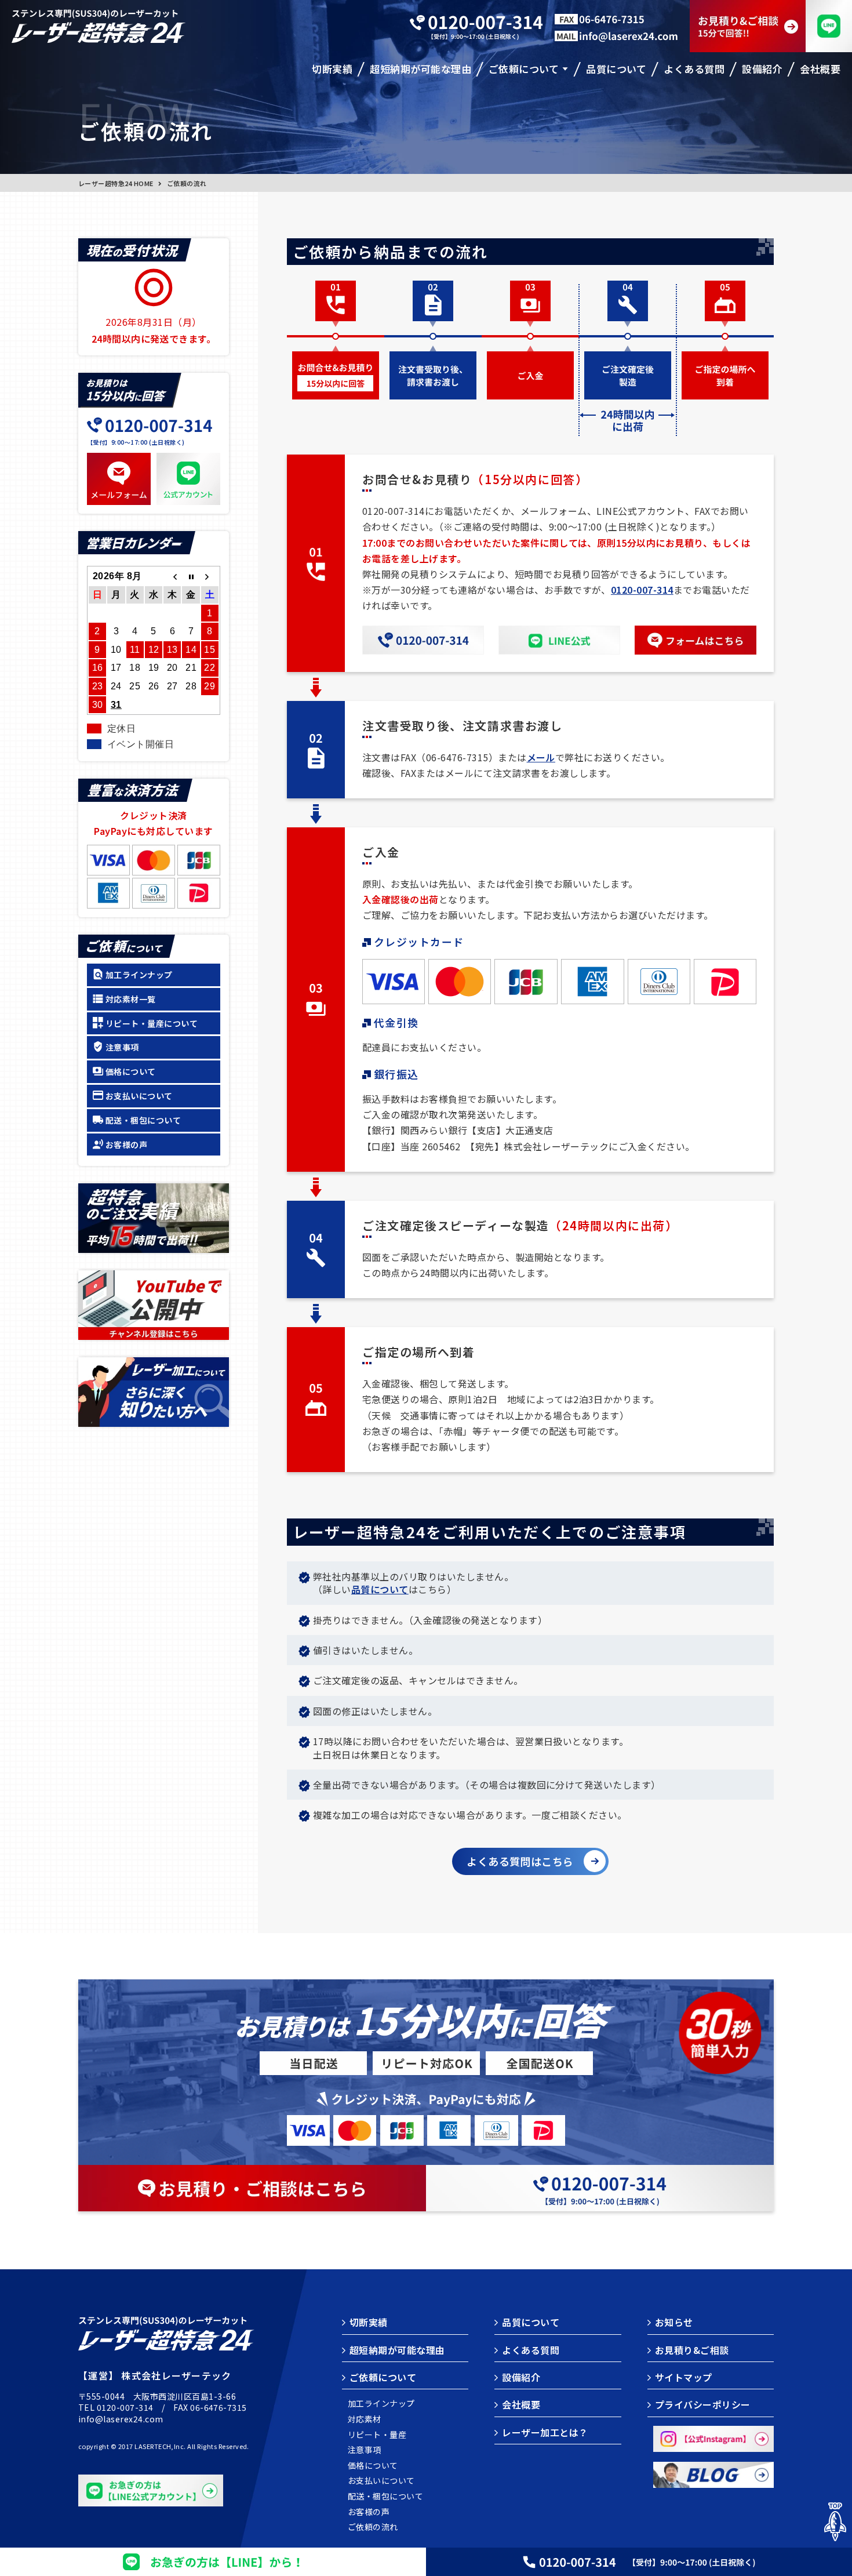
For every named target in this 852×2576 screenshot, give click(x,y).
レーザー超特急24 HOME (116, 183)
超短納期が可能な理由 (397, 2350)
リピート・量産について (152, 1023)
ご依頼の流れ (373, 2527)
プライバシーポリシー (703, 2404)
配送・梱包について (143, 1120)
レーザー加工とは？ (545, 2432)
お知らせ (674, 2322)
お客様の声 (126, 1145)
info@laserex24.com (121, 2419)
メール (541, 757)
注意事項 (122, 1047)
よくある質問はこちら (520, 1861)
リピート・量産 (377, 2435)
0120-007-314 (642, 590)
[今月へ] (191, 576)
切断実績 (369, 2322)
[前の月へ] (172, 576)
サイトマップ (684, 2377)
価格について (131, 1071)
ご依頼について (383, 2377)
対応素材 (365, 2419)
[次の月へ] (210, 576)
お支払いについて (139, 1096)
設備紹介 (521, 2377)
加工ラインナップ (139, 975)
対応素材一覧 (131, 999)
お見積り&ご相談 (692, 2350)
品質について (380, 1589)
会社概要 (521, 2404)
